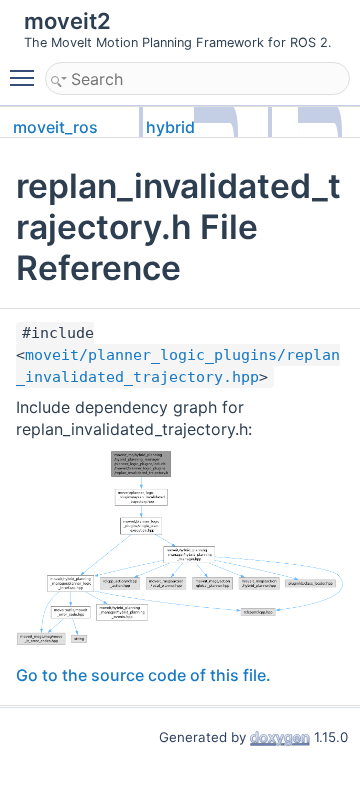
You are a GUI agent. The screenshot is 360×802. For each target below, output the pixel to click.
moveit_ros (55, 127)
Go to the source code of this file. (143, 675)
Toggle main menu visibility (26, 77)
